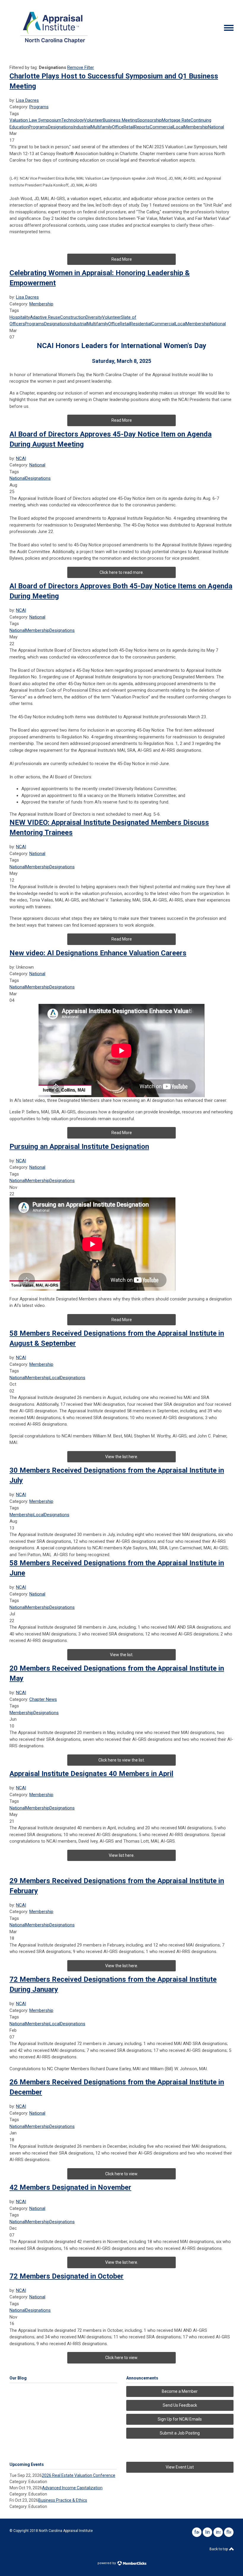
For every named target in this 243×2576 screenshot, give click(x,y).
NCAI (21, 458)
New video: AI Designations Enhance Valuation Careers (98, 953)
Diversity (94, 317)
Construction (73, 317)
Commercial (162, 127)
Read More (122, 259)
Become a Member (180, 2391)
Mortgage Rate (176, 120)
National (216, 127)
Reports (142, 127)
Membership (196, 127)
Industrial (82, 127)
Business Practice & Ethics (63, 2500)
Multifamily (101, 127)
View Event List (180, 2467)
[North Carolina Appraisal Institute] (54, 45)
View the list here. (122, 1966)
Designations (61, 127)
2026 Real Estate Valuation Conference (79, 2475)
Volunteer (93, 120)
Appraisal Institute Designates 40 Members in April (91, 1774)
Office (118, 127)
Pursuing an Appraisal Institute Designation (79, 1147)
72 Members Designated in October (67, 2276)
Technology (73, 120)
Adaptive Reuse (45, 317)
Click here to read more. (122, 572)
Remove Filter (81, 67)
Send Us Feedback (180, 2405)
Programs (39, 107)
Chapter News (43, 1699)
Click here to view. (122, 2174)
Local (179, 127)
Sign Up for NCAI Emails (180, 2419)
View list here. (122, 1855)
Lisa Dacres (27, 100)
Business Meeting (120, 120)
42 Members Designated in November (70, 2187)
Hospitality (20, 317)
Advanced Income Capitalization (72, 2488)
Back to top (219, 2549)
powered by (107, 2563)
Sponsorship (150, 120)
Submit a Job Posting (180, 2433)
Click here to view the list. (122, 1760)
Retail (129, 127)
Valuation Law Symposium (35, 120)
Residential (141, 324)
